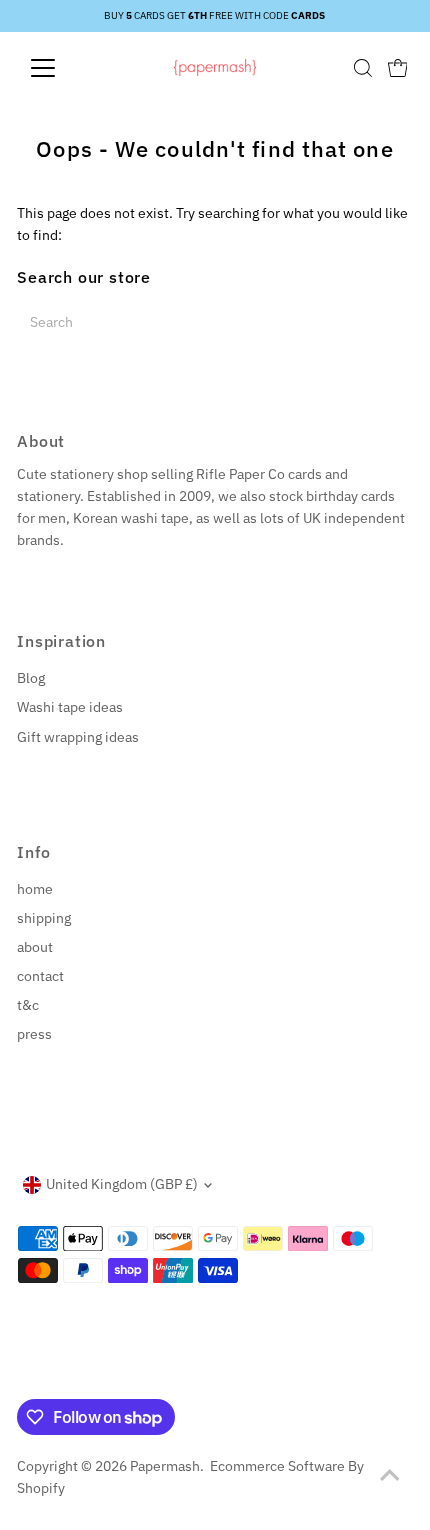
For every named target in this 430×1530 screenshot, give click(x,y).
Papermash (165, 1466)
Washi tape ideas (70, 707)
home (35, 889)
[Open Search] (363, 68)
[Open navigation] (64, 68)
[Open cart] (398, 68)
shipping (44, 918)
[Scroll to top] (390, 1475)
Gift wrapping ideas (78, 737)
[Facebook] (26, 1375)
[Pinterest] (75, 1375)
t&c (28, 1005)
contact (40, 976)
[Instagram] (50, 1375)
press (34, 1034)
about (35, 947)
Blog (31, 678)
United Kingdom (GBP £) (122, 1184)
